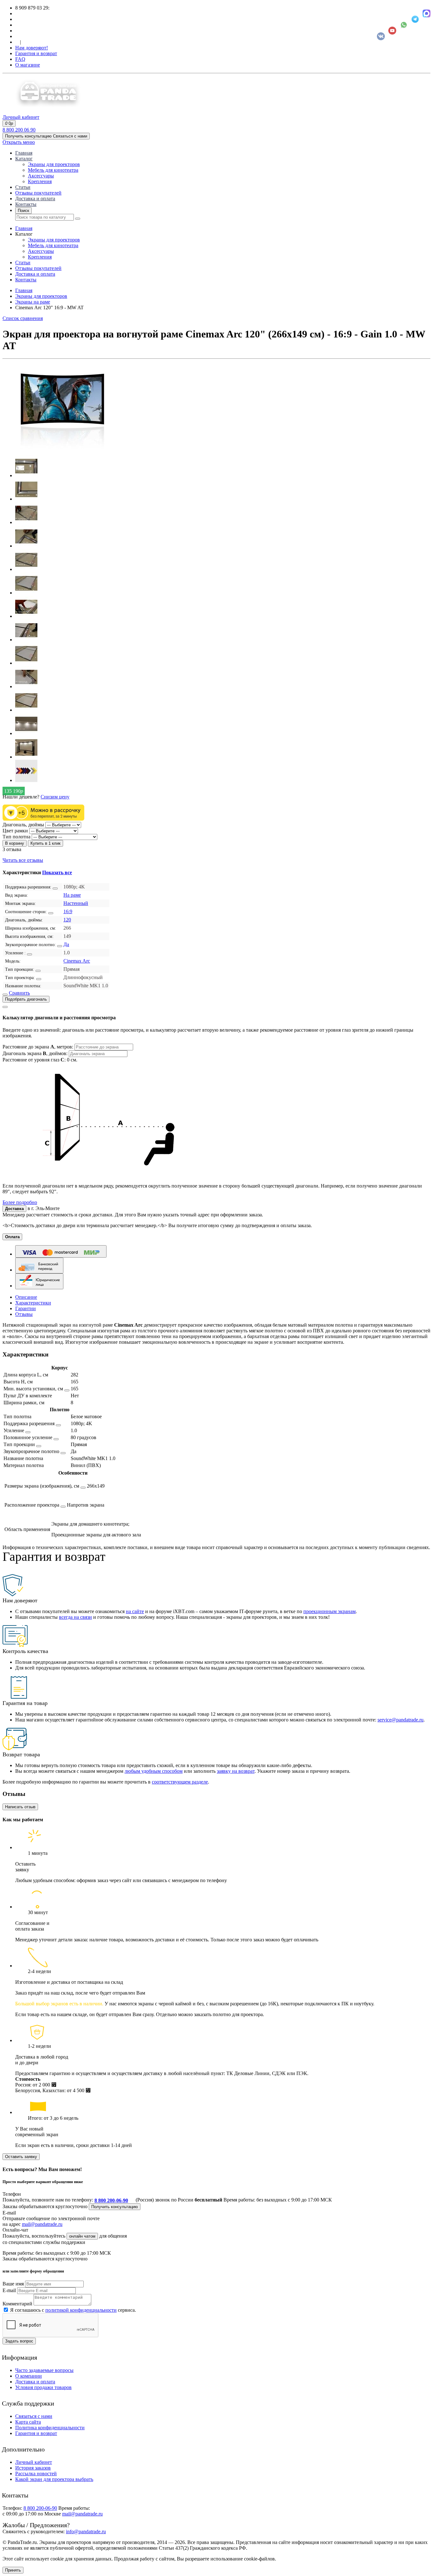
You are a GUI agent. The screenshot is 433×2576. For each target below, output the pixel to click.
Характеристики (33, 1303)
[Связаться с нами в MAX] (427, 13)
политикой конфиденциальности (81, 2310)
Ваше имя (13, 2284)
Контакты (26, 204)
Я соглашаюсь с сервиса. (73, 2310)
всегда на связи (75, 1617)
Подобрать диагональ (26, 999)
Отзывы (24, 1314)
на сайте (135, 1611)
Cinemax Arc (77, 961)
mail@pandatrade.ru (42, 2224)
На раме (72, 895)
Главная (24, 153)
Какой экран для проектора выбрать (54, 2479)
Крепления (40, 181)
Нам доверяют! (32, 48)
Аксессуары (41, 176)
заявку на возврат (236, 1771)
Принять (13, 2570)
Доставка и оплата (35, 199)
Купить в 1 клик (45, 843)
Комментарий (17, 2304)
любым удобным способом (154, 1771)
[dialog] (217, 1104)
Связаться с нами (34, 2416)
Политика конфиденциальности (50, 2428)
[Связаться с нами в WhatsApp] (404, 25)
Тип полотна (16, 837)
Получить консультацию (115, 2207)
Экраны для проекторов (54, 164)
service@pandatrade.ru (401, 1720)
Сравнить (19, 993)
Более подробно (20, 1202)
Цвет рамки (15, 831)
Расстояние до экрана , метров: (39, 1047)
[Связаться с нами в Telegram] (415, 19)
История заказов (33, 2468)
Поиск (23, 211)
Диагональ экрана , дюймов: (36, 1053)
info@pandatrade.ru (86, 2531)
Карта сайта (28, 2422)
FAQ (20, 59)
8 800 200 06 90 (19, 130)
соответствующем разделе (180, 1782)
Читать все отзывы (23, 860)
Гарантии (26, 1308)
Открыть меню (19, 142)
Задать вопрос (19, 2341)
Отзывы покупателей (38, 193)
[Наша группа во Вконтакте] (381, 36)
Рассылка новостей (36, 2473)
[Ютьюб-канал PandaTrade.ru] (392, 31)
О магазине (28, 65)
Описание (26, 1297)
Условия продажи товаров (43, 2387)
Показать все (57, 872)
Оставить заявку (21, 2157)
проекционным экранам (330, 1611)
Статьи (23, 187)
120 (67, 920)
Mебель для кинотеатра (53, 170)
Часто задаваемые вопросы (44, 2370)
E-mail (9, 2290)
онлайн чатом (82, 2236)
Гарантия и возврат (36, 53)
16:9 (68, 911)
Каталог (24, 159)
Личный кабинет (34, 2462)
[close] (5, 1007)
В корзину (15, 843)
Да (66, 944)
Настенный (76, 903)
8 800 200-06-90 (111, 2200)
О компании (29, 2376)
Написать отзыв (20, 1807)
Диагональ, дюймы (23, 825)
